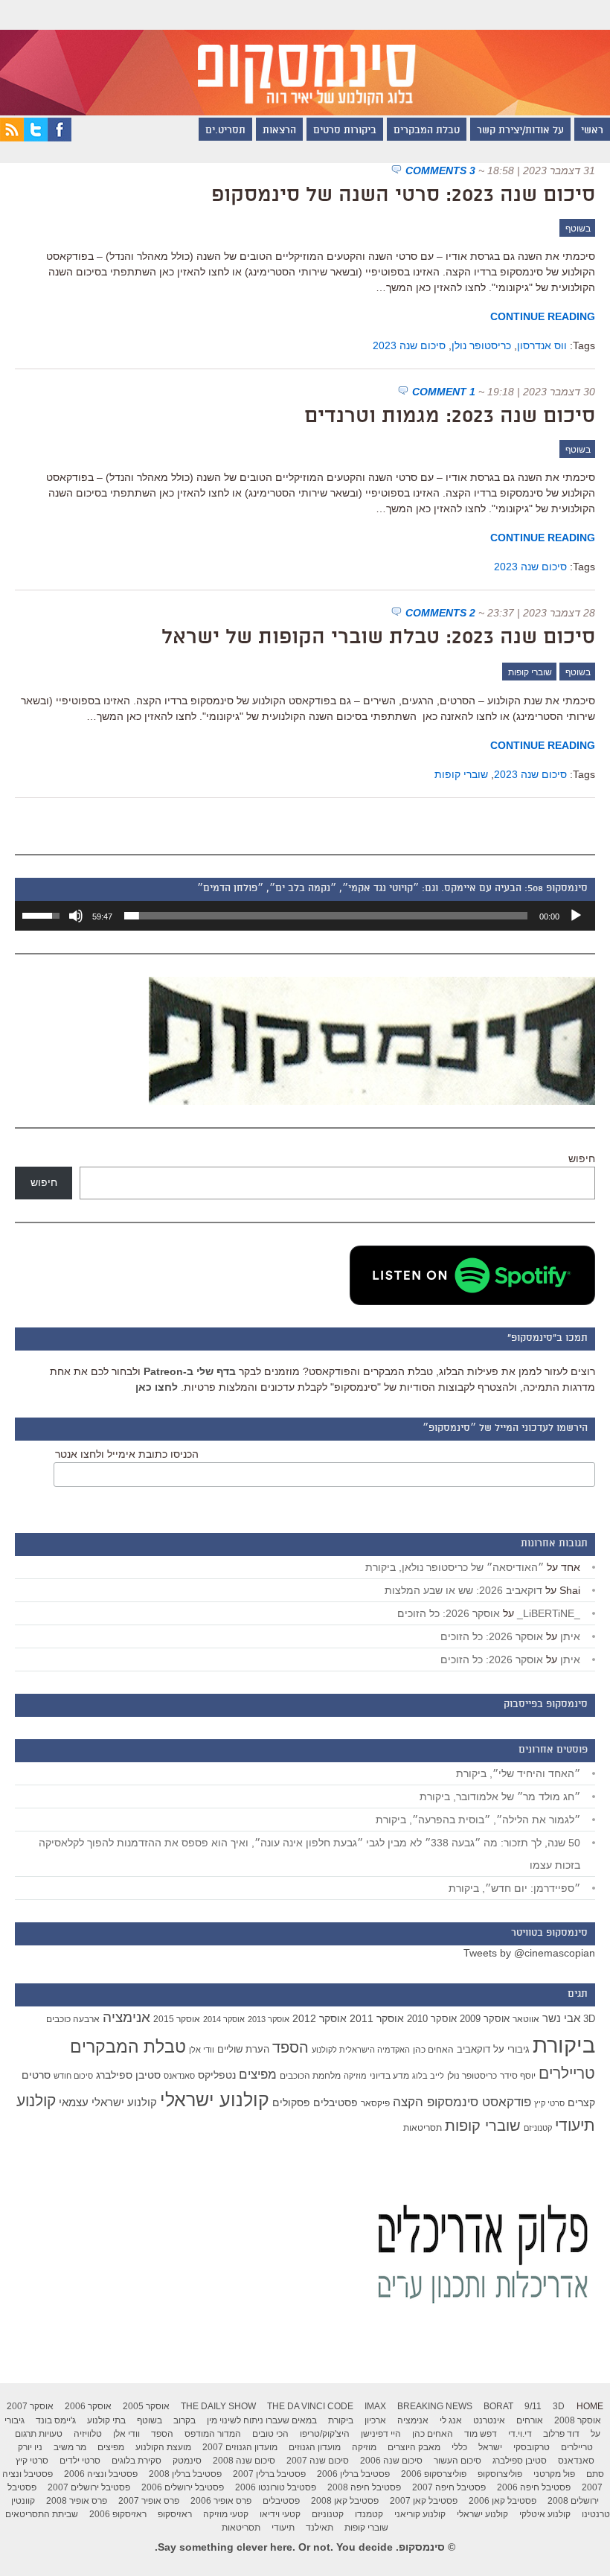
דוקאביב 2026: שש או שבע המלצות (463, 1590)
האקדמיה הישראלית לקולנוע (361, 2050)
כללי (459, 2447)
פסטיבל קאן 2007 (424, 2501)
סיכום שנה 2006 (391, 2461)
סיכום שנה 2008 (244, 2461)
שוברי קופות (530, 672)
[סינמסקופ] (305, 58)
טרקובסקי (532, 2447)
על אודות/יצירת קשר (520, 131)
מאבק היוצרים (414, 2447)
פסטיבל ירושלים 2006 (183, 2487)
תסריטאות (423, 2128)
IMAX (375, 2406)
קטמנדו (369, 2514)
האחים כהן (433, 2050)
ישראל (490, 2447)
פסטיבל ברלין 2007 (269, 2474)
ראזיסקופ (175, 2514)
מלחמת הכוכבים (310, 2076)
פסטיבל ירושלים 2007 (89, 2487)
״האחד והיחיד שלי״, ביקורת (518, 1773)
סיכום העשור (457, 2461)
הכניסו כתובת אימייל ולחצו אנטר (127, 1454)
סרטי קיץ (549, 2103)
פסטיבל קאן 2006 (503, 2501)
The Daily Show (218, 2406)
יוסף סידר (518, 2076)
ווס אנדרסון (542, 345)
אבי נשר (561, 2018)
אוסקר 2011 (377, 2018)
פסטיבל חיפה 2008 (364, 2487)
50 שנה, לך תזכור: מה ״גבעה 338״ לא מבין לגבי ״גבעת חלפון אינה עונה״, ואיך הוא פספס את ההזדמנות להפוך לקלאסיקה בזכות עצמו (309, 1854)
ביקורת (564, 2045)
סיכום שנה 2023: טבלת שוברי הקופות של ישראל (378, 638)
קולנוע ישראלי (215, 2100)
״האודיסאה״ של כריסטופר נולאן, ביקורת (455, 1567)
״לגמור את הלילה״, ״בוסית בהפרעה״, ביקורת (478, 1820)
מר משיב (70, 2447)
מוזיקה (355, 2076)
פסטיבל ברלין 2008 (185, 2474)
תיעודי (283, 2528)
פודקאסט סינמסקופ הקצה (462, 2102)
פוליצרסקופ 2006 (434, 2474)
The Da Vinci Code (310, 2406)
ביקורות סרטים (345, 131)
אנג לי (451, 2420)
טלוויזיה (88, 2434)
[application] (305, 916)
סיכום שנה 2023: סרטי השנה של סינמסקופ (403, 196)
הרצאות (279, 131)
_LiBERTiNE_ (549, 1613)
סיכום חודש (73, 2076)
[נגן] (576, 916)
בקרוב (184, 2420)
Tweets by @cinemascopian (529, 1953)
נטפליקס (217, 2075)
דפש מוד (481, 2434)
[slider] (326, 916)
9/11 (533, 2406)
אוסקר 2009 (485, 2019)
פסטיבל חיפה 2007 (449, 2487)
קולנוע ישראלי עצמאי (108, 2102)
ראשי (592, 131)
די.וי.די (520, 2434)
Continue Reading (543, 316)
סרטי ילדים (80, 2461)
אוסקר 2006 (88, 2406)
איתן (570, 1636)
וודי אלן (202, 2050)
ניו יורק (30, 2447)
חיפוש (582, 1158)
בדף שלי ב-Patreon (190, 1371)
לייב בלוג (428, 2076)
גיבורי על (511, 2050)
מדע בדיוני (389, 2076)
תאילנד (320, 2528)
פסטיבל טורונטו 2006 (276, 2487)
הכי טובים (270, 2434)
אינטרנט (489, 2420)
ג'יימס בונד (56, 2420)
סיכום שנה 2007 (318, 2461)
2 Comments (440, 613)
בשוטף (578, 229)
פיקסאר (375, 2103)
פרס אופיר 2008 (77, 2501)
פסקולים (291, 2102)
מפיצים (258, 2075)
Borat (498, 2406)
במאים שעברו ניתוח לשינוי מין (262, 2420)
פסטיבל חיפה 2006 (534, 2487)
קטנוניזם (538, 2128)
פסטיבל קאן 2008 (345, 2501)
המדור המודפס (213, 2434)
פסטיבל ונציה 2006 (101, 2474)
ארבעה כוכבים (73, 2019)
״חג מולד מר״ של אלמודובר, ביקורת (500, 1796)
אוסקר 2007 (30, 2406)
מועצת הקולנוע (163, 2447)
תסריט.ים (225, 131)
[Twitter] (36, 138)
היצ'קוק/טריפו (325, 2434)
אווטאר (526, 2019)
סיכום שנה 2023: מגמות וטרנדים (450, 417)
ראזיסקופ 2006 (118, 2514)
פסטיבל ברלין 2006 (353, 2474)
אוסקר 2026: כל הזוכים (449, 1613)
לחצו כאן (157, 1387)
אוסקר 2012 (320, 2018)
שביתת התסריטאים (42, 2514)
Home (590, 2406)
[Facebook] (60, 138)
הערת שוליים (243, 2049)
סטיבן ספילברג (128, 2075)
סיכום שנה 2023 (409, 345)
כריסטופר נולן (481, 345)
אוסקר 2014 (224, 2019)
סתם (595, 2474)
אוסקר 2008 (578, 2420)
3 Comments (440, 170)
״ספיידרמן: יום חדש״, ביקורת (514, 1888)
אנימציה (126, 2017)
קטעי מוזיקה (226, 2514)
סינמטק (187, 2461)
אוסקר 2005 (146, 2406)
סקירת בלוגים (137, 2461)
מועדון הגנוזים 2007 (240, 2447)
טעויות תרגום (39, 2434)
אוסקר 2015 (177, 2019)
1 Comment (444, 392)
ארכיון (375, 2420)
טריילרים (567, 2073)
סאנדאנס (179, 2076)
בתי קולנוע (106, 2420)
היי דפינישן (381, 2434)
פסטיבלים (335, 2102)
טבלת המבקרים (427, 131)
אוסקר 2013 (269, 2019)
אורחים (530, 2420)
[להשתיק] (76, 916)
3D (589, 2019)
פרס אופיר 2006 (221, 2501)
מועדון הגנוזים (315, 2447)
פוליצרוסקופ (500, 2474)
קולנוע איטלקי (545, 2514)
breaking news (435, 2406)
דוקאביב (473, 2050)
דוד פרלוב (561, 2434)
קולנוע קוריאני (420, 2514)
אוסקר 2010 (432, 2019)
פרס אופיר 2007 (149, 2501)
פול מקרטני (554, 2474)
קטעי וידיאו (280, 2514)
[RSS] (12, 138)
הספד (290, 2047)
